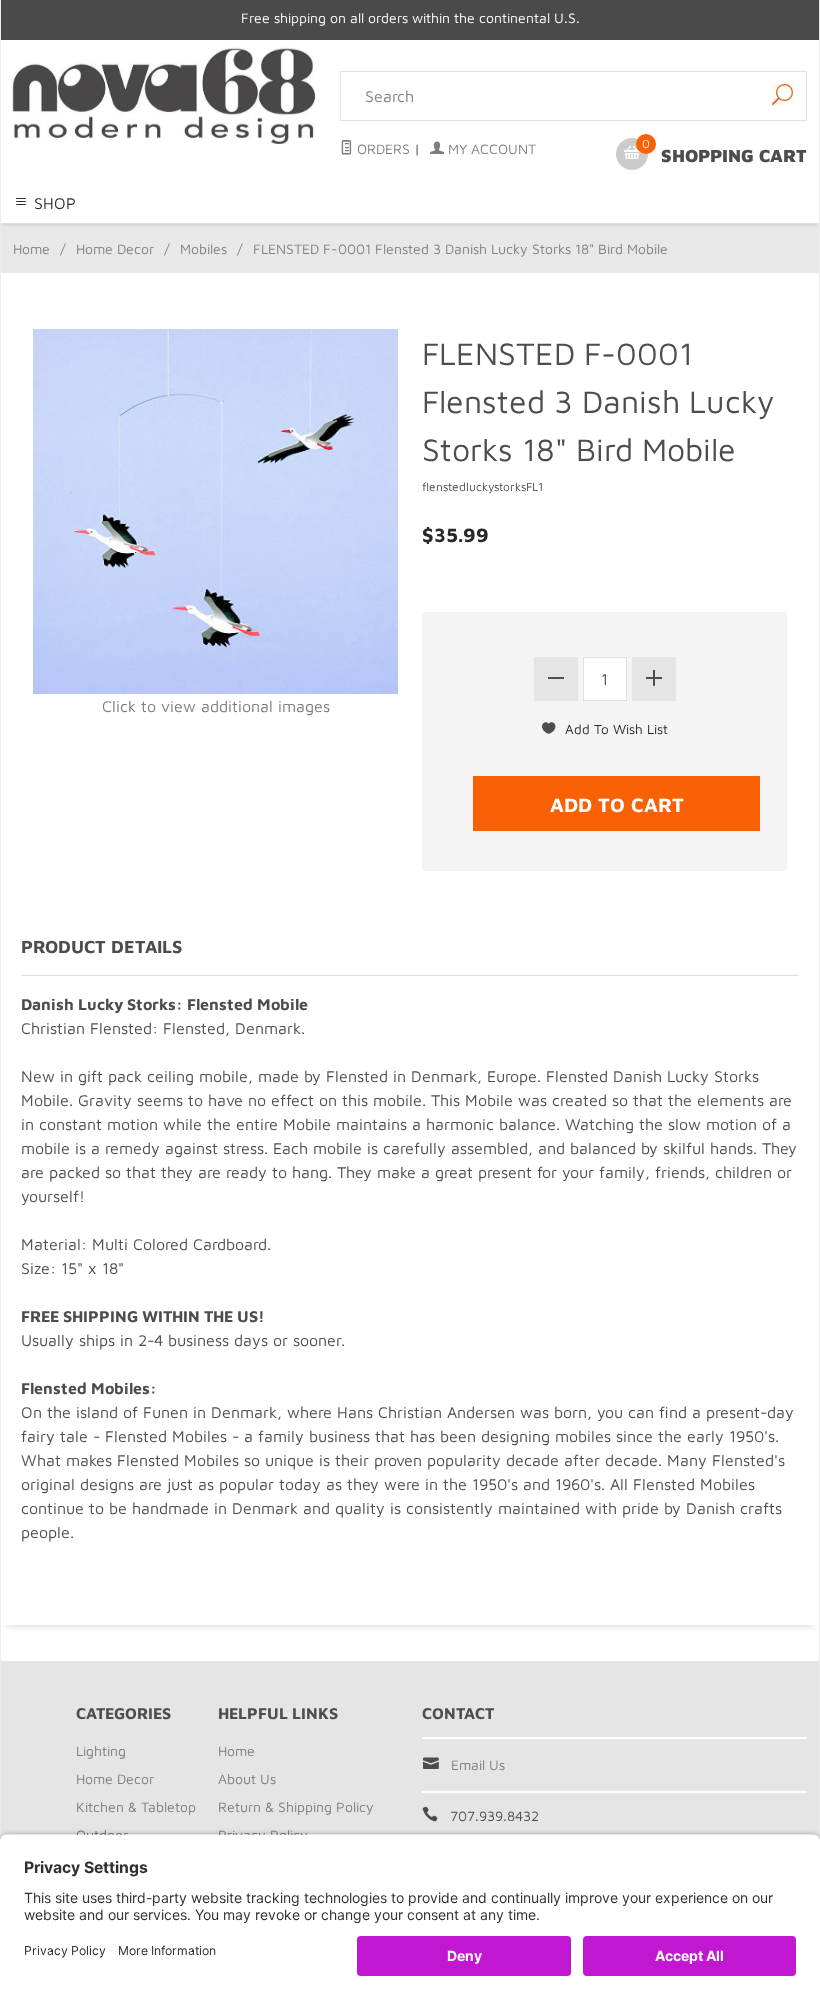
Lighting (186, 235)
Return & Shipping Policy (296, 1806)
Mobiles (203, 248)
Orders (381, 148)
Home (31, 248)
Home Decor (265, 235)
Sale (648, 235)
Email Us (478, 1764)
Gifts (611, 235)
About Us (247, 1778)
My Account (490, 148)
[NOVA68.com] (164, 96)
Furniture (556, 235)
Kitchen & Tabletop (384, 235)
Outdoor (488, 235)
